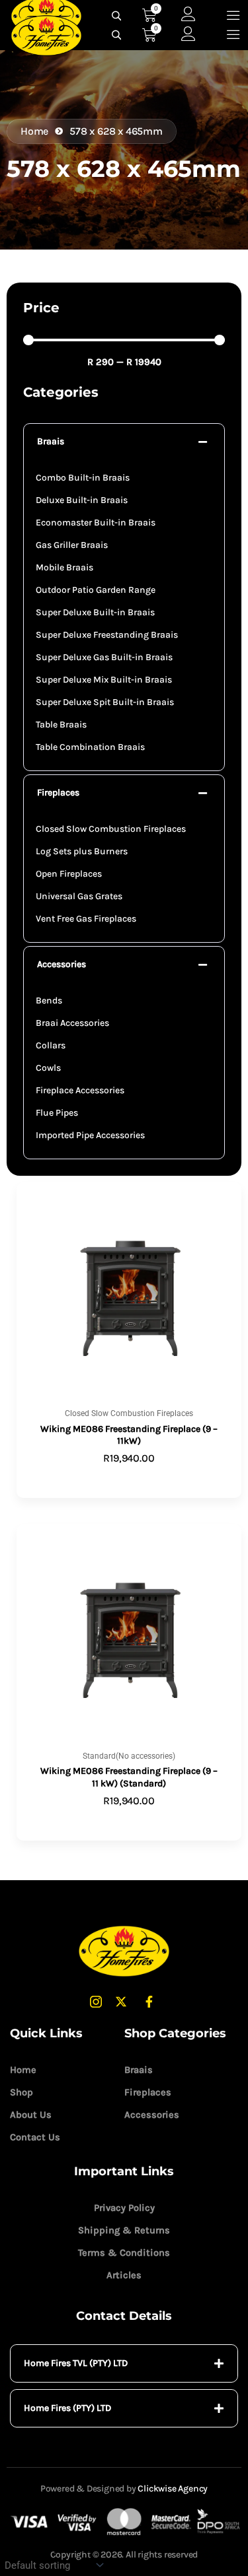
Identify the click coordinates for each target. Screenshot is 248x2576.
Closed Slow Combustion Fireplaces (111, 829)
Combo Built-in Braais (83, 478)
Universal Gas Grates (79, 896)
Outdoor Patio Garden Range (96, 590)
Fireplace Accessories (80, 1090)
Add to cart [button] (129, 1822)
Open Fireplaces (69, 874)
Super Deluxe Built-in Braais (95, 612)
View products (129, 1479)
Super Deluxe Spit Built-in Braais (105, 702)
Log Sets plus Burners (82, 851)
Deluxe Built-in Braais (82, 500)
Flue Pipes (57, 1113)
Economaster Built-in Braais (96, 523)
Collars (51, 1045)
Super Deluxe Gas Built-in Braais (104, 657)
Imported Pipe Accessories (90, 1135)
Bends (49, 1000)
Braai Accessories (72, 1023)
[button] (124, 442)
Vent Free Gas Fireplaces (86, 919)
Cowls (48, 1068)
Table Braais (61, 725)
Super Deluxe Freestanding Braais (107, 635)
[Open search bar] (118, 35)
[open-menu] (233, 35)
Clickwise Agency (173, 2489)
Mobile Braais (64, 567)
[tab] (124, 2363)
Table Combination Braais (90, 747)
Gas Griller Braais (72, 545)
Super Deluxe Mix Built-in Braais (104, 680)
